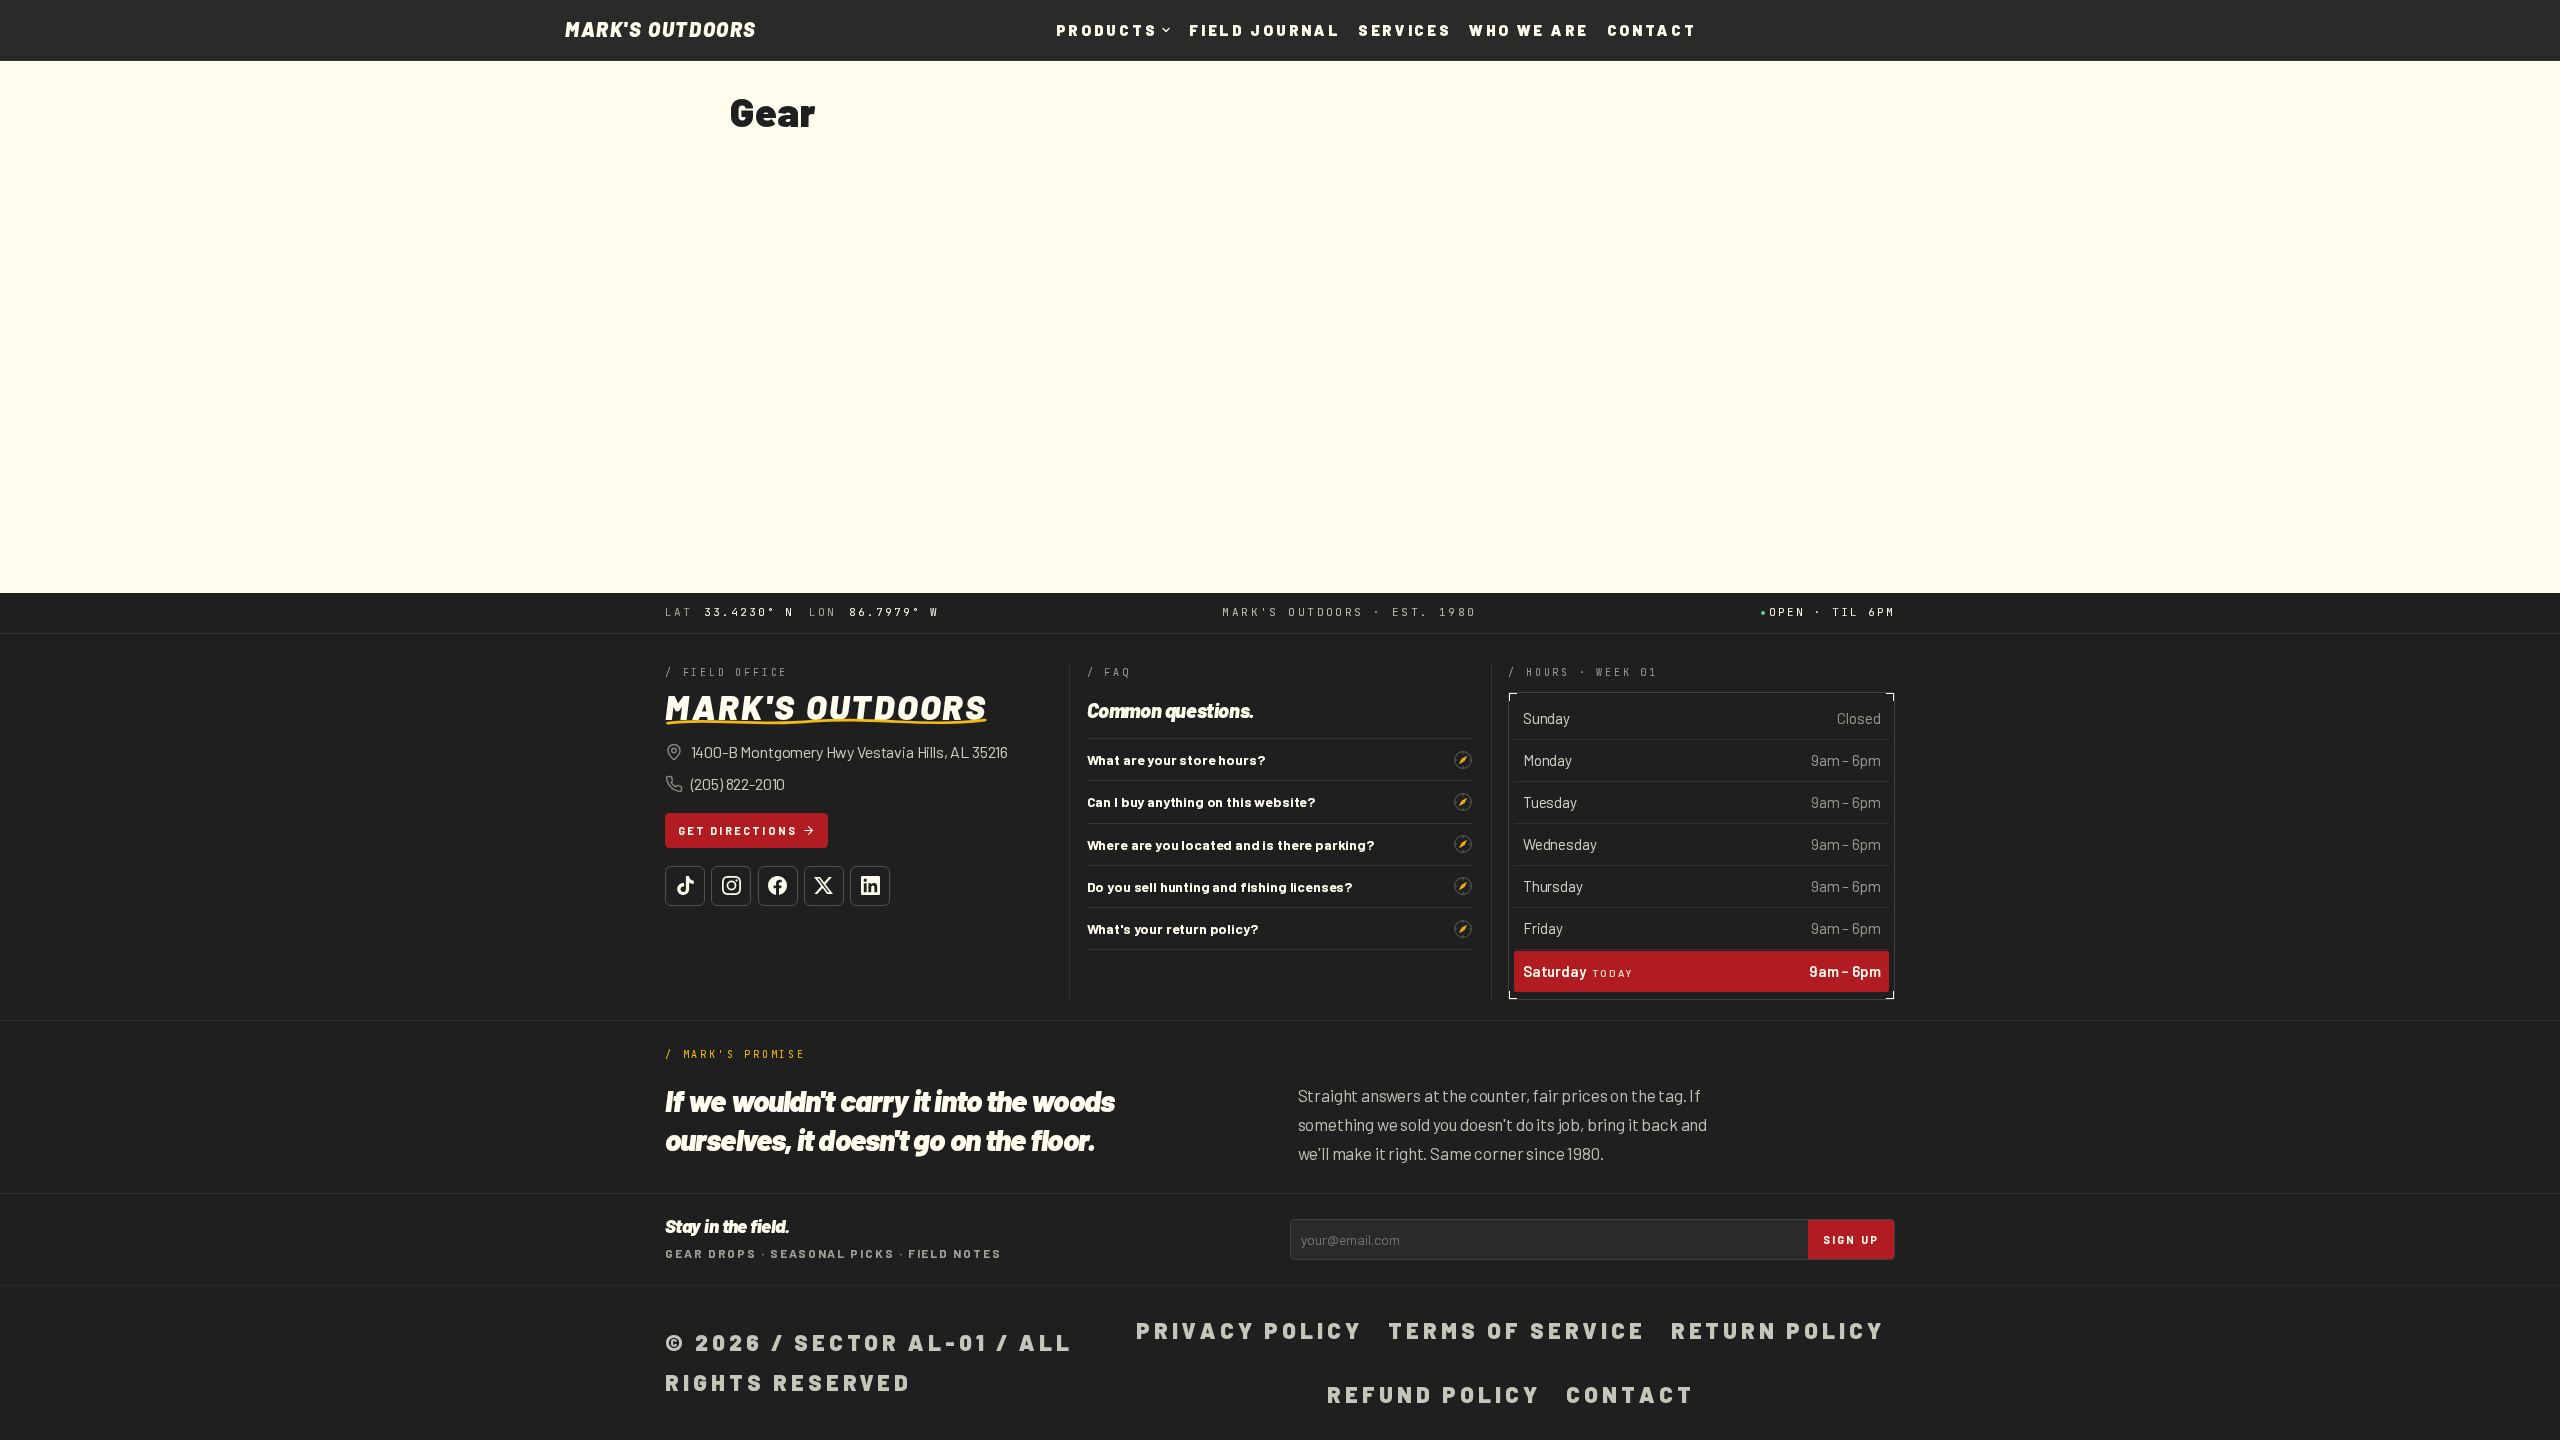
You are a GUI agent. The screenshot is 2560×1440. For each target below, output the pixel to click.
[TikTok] (685, 886)
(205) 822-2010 (738, 783)
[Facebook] (778, 886)
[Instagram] (731, 886)
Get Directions (738, 830)
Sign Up (1851, 1239)
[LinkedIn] (870, 886)
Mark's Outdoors (661, 30)
